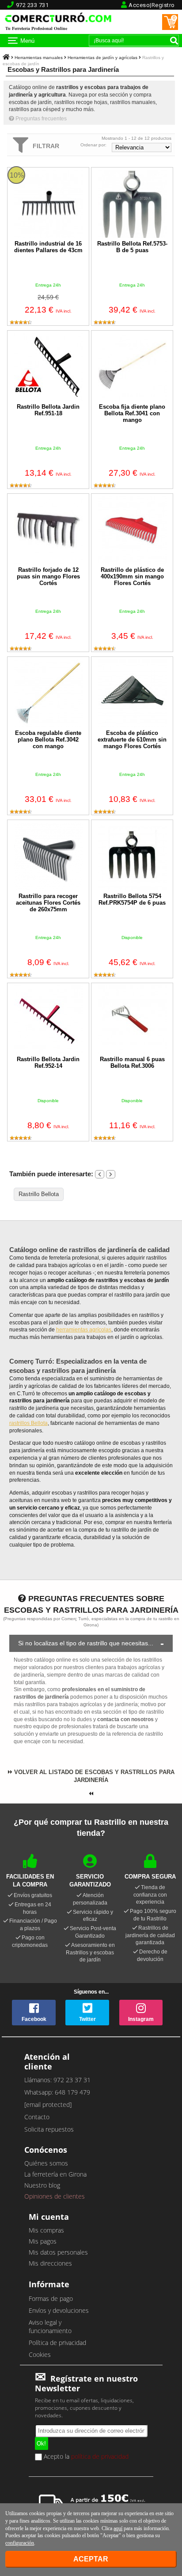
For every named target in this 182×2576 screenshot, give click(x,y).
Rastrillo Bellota (39, 1194)
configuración (20, 2543)
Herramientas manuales (39, 58)
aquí (118, 2528)
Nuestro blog (42, 2185)
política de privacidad (100, 2456)
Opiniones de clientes (55, 2196)
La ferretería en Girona (55, 2174)
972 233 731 (32, 5)
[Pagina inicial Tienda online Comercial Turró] (6, 58)
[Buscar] (174, 41)
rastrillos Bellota (28, 1423)
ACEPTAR (91, 2559)
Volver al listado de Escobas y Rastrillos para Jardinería (93, 1776)
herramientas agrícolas (84, 1330)
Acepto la (85, 2457)
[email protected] (48, 2104)
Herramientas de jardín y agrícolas (102, 58)
